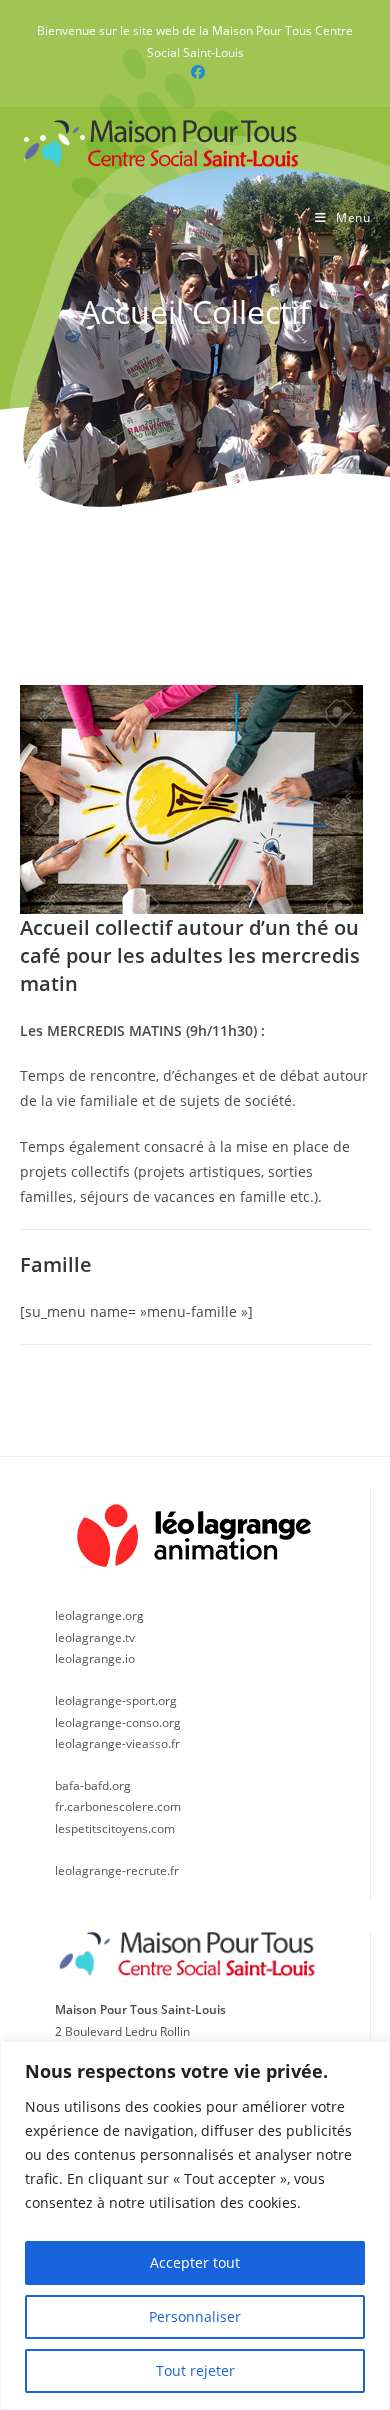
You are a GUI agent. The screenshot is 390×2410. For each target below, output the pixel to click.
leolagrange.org (99, 1615)
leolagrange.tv (95, 1637)
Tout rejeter (195, 2370)
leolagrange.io (95, 1658)
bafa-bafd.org (93, 1785)
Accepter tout (195, 2262)
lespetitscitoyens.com (115, 1828)
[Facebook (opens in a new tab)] (195, 72)
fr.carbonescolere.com (118, 1806)
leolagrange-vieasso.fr (117, 1743)
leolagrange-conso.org (118, 1722)
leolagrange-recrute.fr (117, 1870)
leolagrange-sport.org (116, 1700)
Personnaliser (195, 2316)
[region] (195, 2225)
